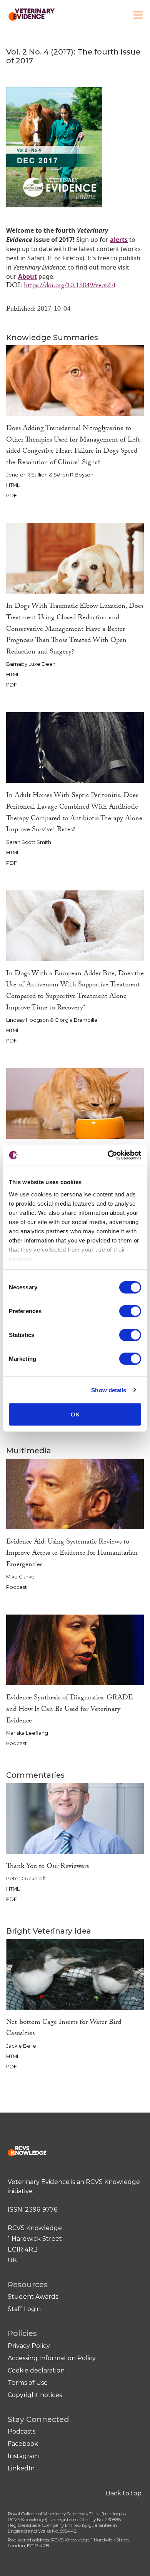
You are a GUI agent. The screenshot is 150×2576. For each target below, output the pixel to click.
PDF (12, 496)
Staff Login (24, 2309)
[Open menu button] (138, 15)
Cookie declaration (36, 2370)
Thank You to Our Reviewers (47, 1867)
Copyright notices (35, 2395)
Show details (109, 1390)
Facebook (23, 2444)
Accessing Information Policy (52, 2358)
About (27, 276)
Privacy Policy (29, 2346)
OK (75, 1414)
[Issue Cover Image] (54, 146)
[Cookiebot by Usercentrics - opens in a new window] (108, 1155)
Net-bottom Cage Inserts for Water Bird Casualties (64, 2029)
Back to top (124, 2493)
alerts (119, 240)
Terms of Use (28, 2383)
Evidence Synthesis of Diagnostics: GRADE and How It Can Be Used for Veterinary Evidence (69, 1710)
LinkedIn (21, 2468)
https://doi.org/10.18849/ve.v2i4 (70, 286)
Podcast (17, 1587)
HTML (13, 485)
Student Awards (33, 2297)
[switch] (130, 1311)
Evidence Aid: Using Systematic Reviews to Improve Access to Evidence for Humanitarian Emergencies (72, 1554)
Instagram (23, 2456)
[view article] (75, 380)
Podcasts (22, 2431)
